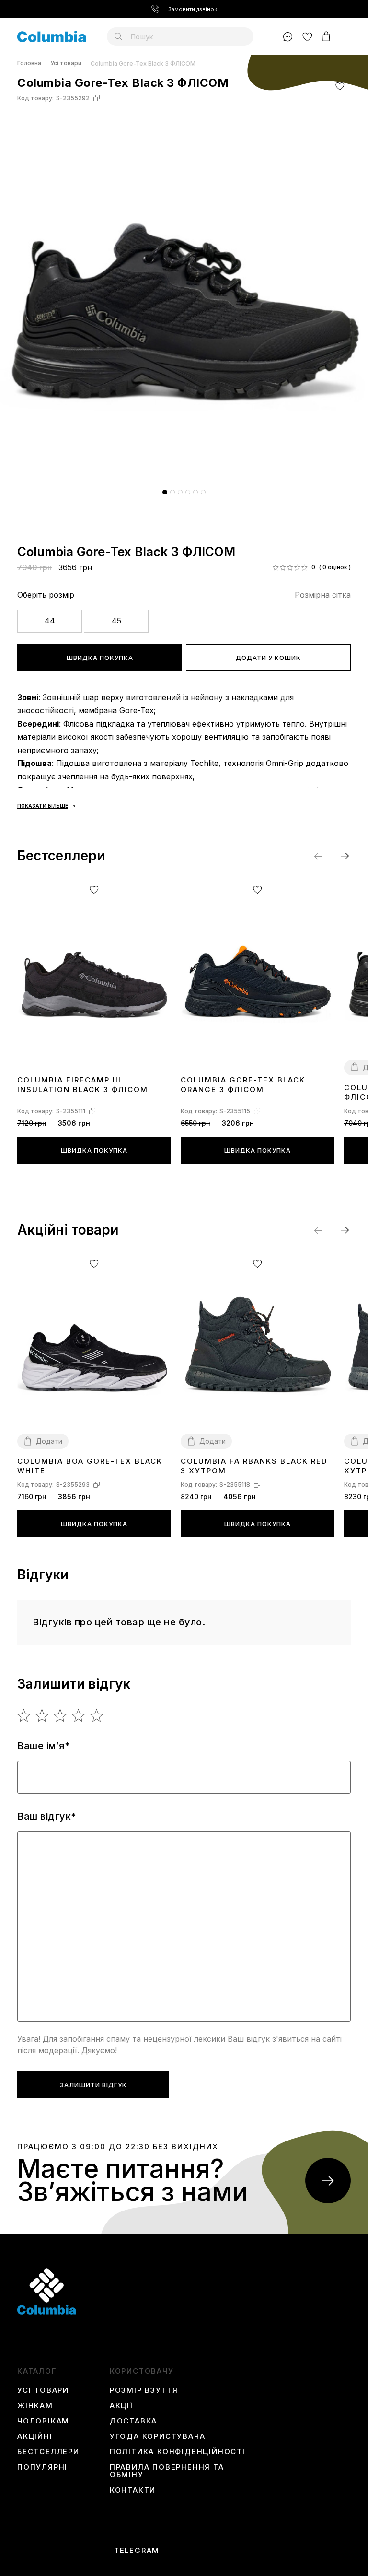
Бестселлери (48, 2452)
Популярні (42, 2467)
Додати (49, 1441)
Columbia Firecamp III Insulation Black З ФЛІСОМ (83, 1085)
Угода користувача (158, 2436)
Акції (121, 2406)
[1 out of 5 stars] (24, 1716)
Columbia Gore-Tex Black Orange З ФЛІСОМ (243, 1085)
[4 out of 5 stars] (79, 1716)
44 (50, 621)
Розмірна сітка (323, 595)
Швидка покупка (100, 658)
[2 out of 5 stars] (42, 1716)
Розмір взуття (144, 2390)
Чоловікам (43, 2421)
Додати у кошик (268, 658)
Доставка (133, 2421)
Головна (29, 64)
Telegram (137, 2551)
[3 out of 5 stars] (61, 1716)
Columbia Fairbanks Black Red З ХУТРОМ (254, 1466)
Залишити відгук (93, 2085)
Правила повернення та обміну (167, 2471)
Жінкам (35, 2406)
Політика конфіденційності (178, 2452)
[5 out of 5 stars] (97, 1716)
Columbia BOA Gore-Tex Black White (90, 1466)
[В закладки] (340, 86)
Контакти (133, 2490)
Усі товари (66, 64)
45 (116, 621)
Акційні (35, 2436)
